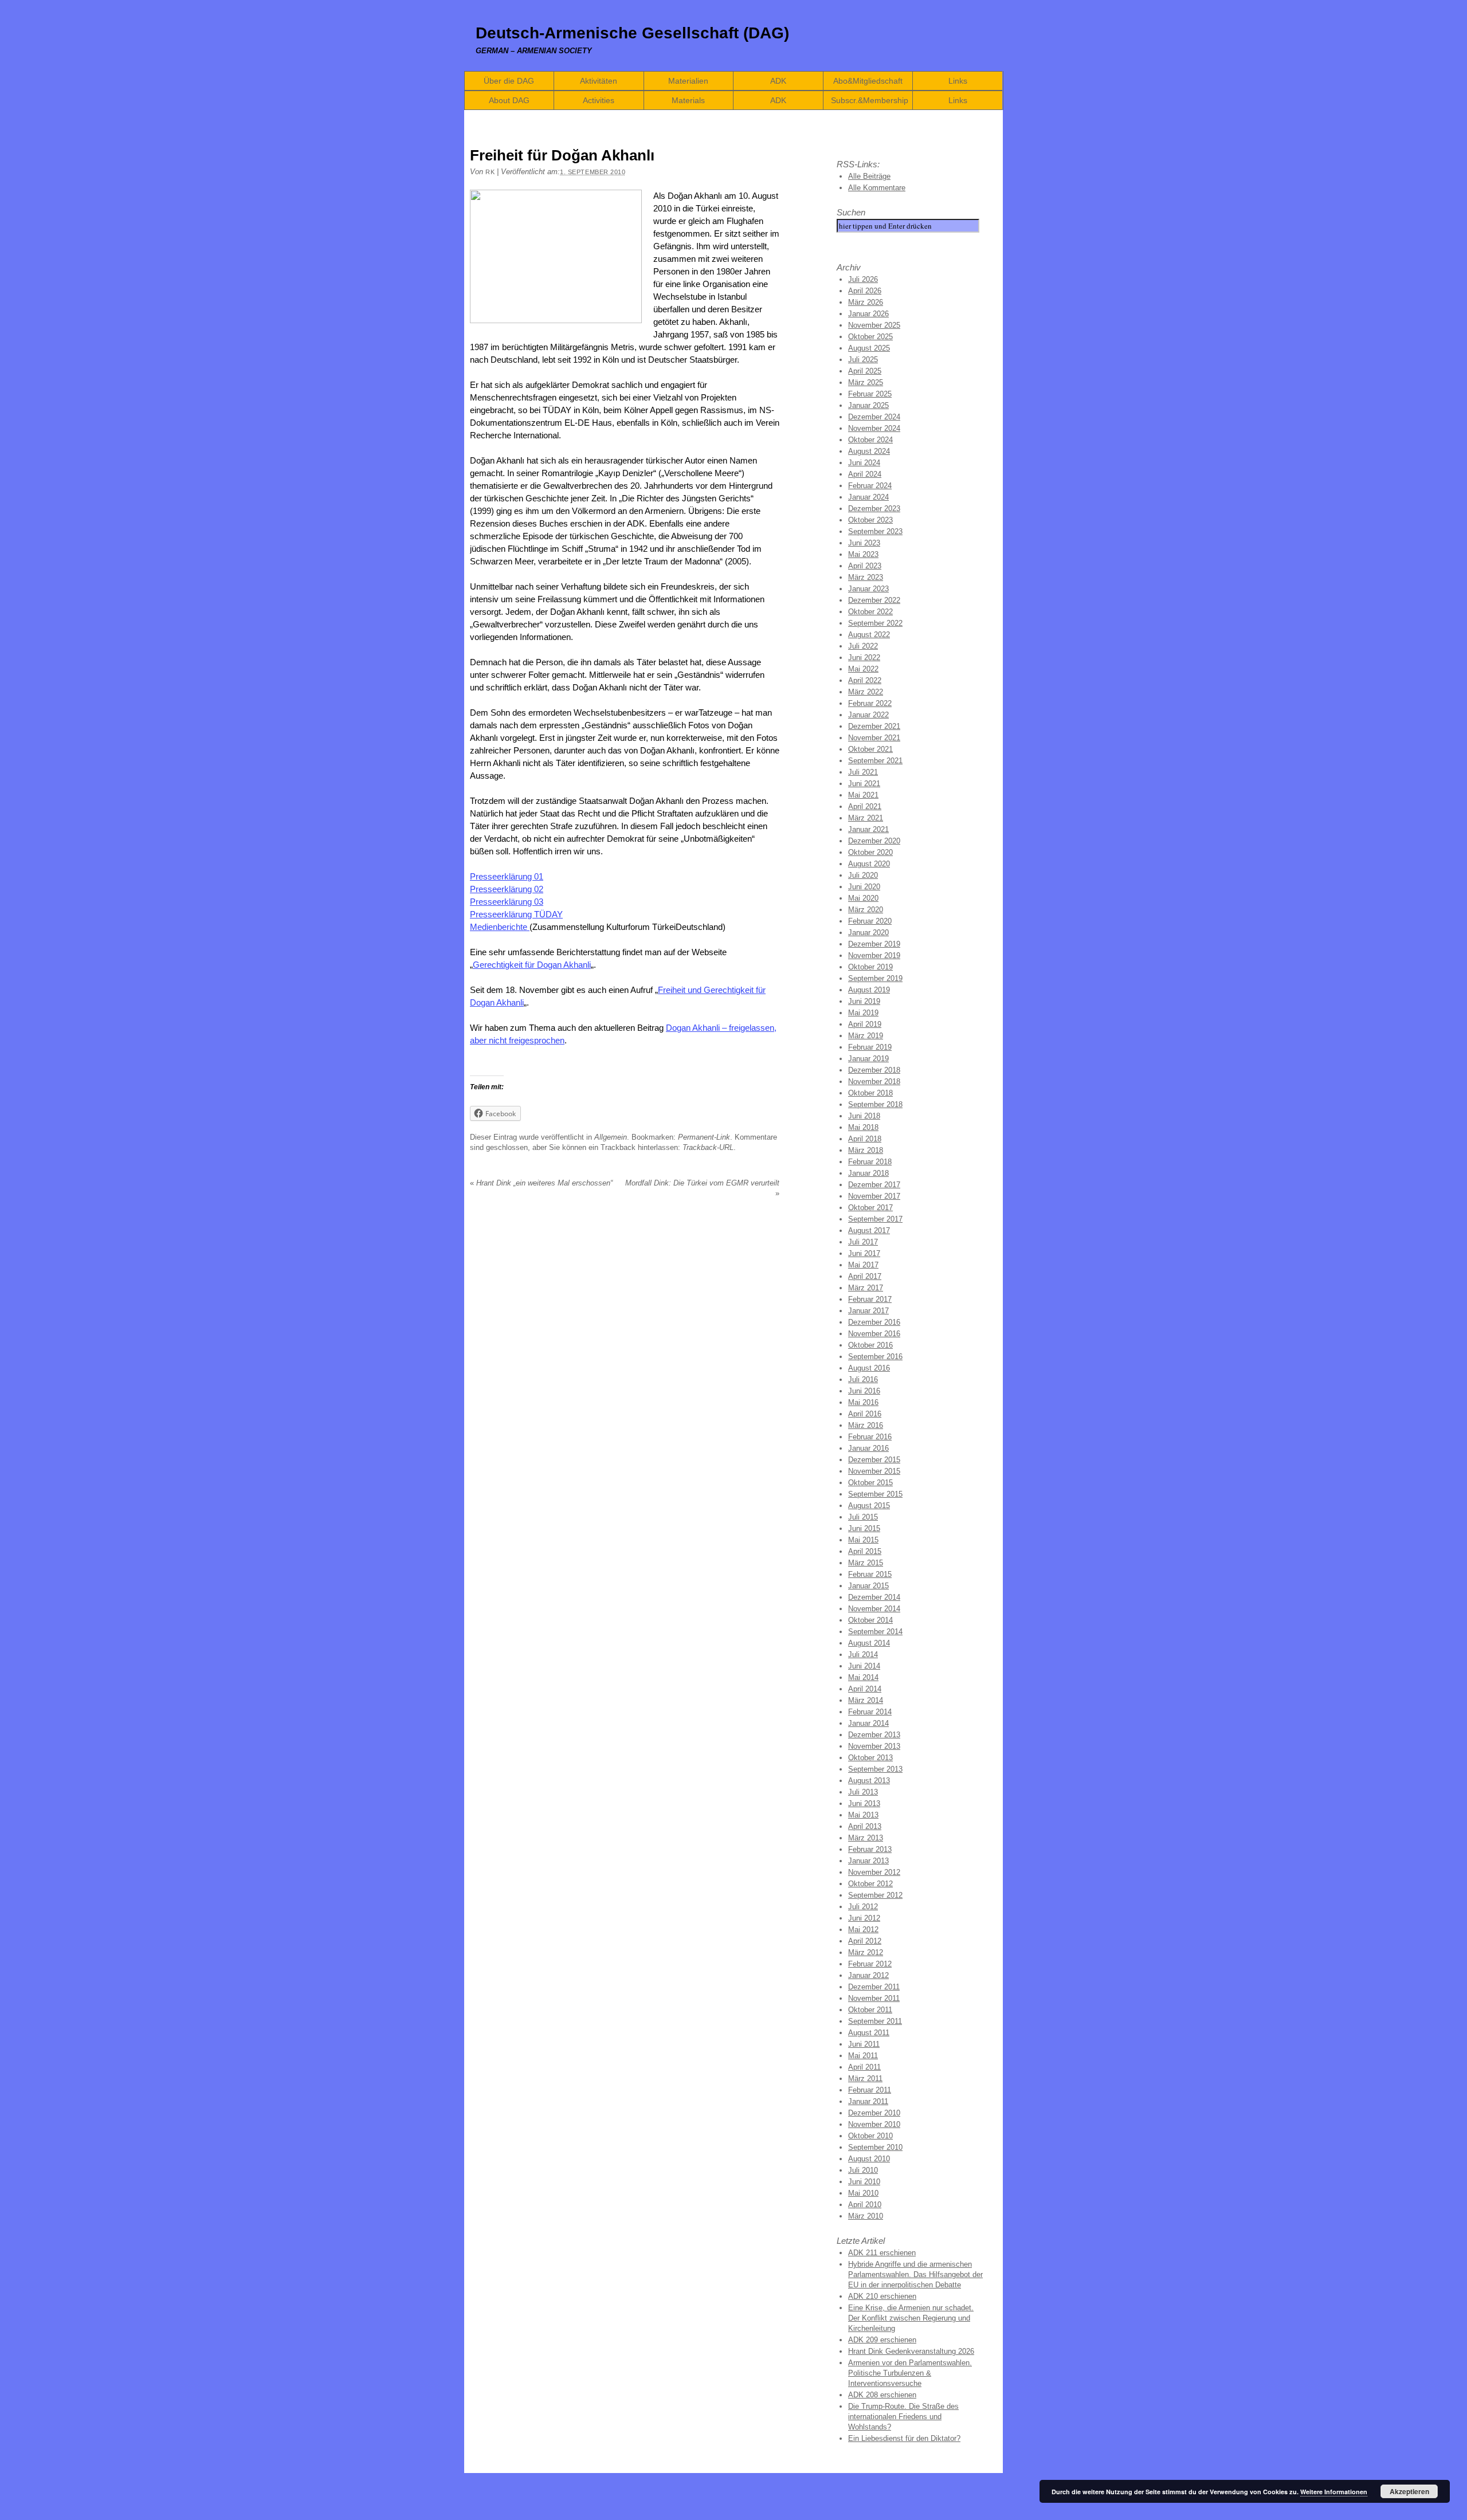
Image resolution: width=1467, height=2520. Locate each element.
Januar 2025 (868, 405)
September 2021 (875, 761)
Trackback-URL (708, 1147)
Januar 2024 (868, 497)
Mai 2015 (863, 1540)
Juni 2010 (864, 2182)
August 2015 (869, 1506)
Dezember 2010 (874, 2113)
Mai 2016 (863, 1402)
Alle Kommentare (877, 188)
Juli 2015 (863, 1517)
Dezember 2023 (874, 509)
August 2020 (869, 864)
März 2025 (866, 382)
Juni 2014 (864, 1666)
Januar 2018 (868, 1173)
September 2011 (875, 2021)
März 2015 (866, 1563)
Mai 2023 (863, 554)
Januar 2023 (868, 589)
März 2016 (866, 1425)
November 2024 (874, 428)
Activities (599, 100)
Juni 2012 (864, 1918)
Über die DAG (509, 81)
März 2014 (866, 1700)
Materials (688, 100)
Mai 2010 (863, 2193)
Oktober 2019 (870, 967)
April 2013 (865, 1826)
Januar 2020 (868, 933)
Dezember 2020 (874, 841)
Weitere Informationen (1334, 2492)
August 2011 (869, 2033)
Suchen (851, 212)
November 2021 (874, 738)
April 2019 (865, 1024)
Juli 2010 (863, 2170)
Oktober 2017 (870, 1208)
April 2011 (864, 2067)
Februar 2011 (870, 2090)
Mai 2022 (863, 669)
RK (490, 172)
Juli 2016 (863, 1379)
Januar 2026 (868, 314)
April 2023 (865, 566)
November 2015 (874, 1471)
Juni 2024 (864, 463)
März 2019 (866, 1036)
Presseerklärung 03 (507, 902)
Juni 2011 (864, 2044)
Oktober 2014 (870, 1620)
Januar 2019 (868, 1059)
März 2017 (866, 1288)
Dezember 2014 (874, 1597)
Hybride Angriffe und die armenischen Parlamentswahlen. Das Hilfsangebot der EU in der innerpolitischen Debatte (915, 2274)
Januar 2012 (868, 1975)
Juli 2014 (863, 1655)
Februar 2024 (870, 486)
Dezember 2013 (874, 1735)
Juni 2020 (864, 887)
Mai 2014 (863, 1677)
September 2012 (875, 1895)
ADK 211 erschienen (882, 2253)
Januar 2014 (868, 1723)
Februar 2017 (870, 1299)
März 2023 (866, 577)
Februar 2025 (870, 394)
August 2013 (869, 1781)
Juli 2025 (863, 360)
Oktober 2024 (870, 440)
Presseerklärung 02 (507, 889)
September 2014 (875, 1632)
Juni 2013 (864, 1803)
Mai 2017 (863, 1265)
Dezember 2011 (874, 1987)
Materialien (688, 81)
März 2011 (865, 2079)
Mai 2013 (863, 1815)
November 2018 (874, 1082)
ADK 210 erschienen (882, 2296)
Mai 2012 (863, 1930)
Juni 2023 (864, 543)
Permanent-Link (704, 1137)
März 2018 (866, 1150)
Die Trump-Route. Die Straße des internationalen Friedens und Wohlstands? (903, 2417)
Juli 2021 (863, 772)
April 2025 (865, 371)
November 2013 (874, 1746)
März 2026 (866, 302)
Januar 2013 (868, 1861)
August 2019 (869, 990)
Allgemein (611, 1137)
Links (958, 81)
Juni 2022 (864, 658)
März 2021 (866, 818)
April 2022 (865, 680)
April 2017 (865, 1276)
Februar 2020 (870, 921)
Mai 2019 (863, 1013)
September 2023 (875, 531)
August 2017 (869, 1230)
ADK (778, 81)
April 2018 (865, 1139)
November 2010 (874, 2124)
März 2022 (866, 692)
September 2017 (875, 1219)
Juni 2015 (864, 1528)
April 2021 (865, 806)
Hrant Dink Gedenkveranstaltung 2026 (911, 2351)
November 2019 (874, 955)
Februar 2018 (870, 1162)
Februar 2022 (870, 703)
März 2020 (866, 910)
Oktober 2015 (870, 1483)
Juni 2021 (864, 784)
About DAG (509, 100)
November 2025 (874, 325)
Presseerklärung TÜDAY (516, 914)
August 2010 (869, 2159)
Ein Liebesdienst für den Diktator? (904, 2438)
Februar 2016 (870, 1437)
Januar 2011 (868, 2101)
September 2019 (875, 978)
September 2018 (875, 1104)
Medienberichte (500, 927)
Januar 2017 (868, 1311)
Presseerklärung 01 (507, 876)
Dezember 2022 (874, 600)
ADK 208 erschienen (882, 2395)
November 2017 (874, 1196)
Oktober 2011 (870, 2010)
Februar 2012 (870, 1964)
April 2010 (865, 2205)
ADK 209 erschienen (882, 2340)
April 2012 (865, 1941)
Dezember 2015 (874, 1460)
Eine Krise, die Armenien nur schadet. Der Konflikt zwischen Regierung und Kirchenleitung (911, 2318)
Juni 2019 (864, 1001)
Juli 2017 (863, 1242)
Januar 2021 (868, 829)
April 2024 (865, 474)
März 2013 (866, 1838)
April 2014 (865, 1689)
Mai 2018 (863, 1127)
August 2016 (869, 1368)
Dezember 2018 (874, 1070)
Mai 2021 (863, 795)
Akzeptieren (1409, 2491)
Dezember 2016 (874, 1322)
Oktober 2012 (870, 1884)
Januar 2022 (868, 715)
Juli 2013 (863, 1792)
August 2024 (869, 451)
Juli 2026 (863, 279)
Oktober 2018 (870, 1093)
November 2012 (874, 1872)
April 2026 (865, 291)
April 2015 (865, 1551)
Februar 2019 (870, 1047)
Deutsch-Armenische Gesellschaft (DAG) (632, 33)
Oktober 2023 (870, 520)
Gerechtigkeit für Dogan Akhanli (532, 965)
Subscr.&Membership (870, 100)
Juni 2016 (864, 1391)
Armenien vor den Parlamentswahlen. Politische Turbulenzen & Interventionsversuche (910, 2373)
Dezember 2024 (874, 417)
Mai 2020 (863, 898)
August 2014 (869, 1643)
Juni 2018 (864, 1116)
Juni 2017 (864, 1253)
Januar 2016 (868, 1448)
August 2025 (869, 348)
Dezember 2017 (874, 1185)
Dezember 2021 (874, 726)
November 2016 (874, 1334)
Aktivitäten (599, 81)
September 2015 (875, 1494)
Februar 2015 (870, 1574)
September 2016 (875, 1357)
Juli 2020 (863, 875)
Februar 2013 (870, 1849)
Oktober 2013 (870, 1758)
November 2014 (874, 1609)
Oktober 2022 (870, 612)
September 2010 (875, 2147)
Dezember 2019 (874, 944)
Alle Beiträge (869, 176)
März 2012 (866, 1952)
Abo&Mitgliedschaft (868, 81)
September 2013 (875, 1769)
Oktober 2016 (870, 1345)
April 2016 (865, 1414)
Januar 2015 (868, 1586)
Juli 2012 (863, 1907)
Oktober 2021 (870, 749)
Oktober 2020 (870, 852)
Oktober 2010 (870, 2136)
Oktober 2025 (870, 337)
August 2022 (869, 635)
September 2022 (875, 623)
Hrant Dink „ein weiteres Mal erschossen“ (541, 1183)
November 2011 (874, 1998)
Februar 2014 (870, 1712)
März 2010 (866, 2216)
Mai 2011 (863, 2056)
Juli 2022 (863, 646)
